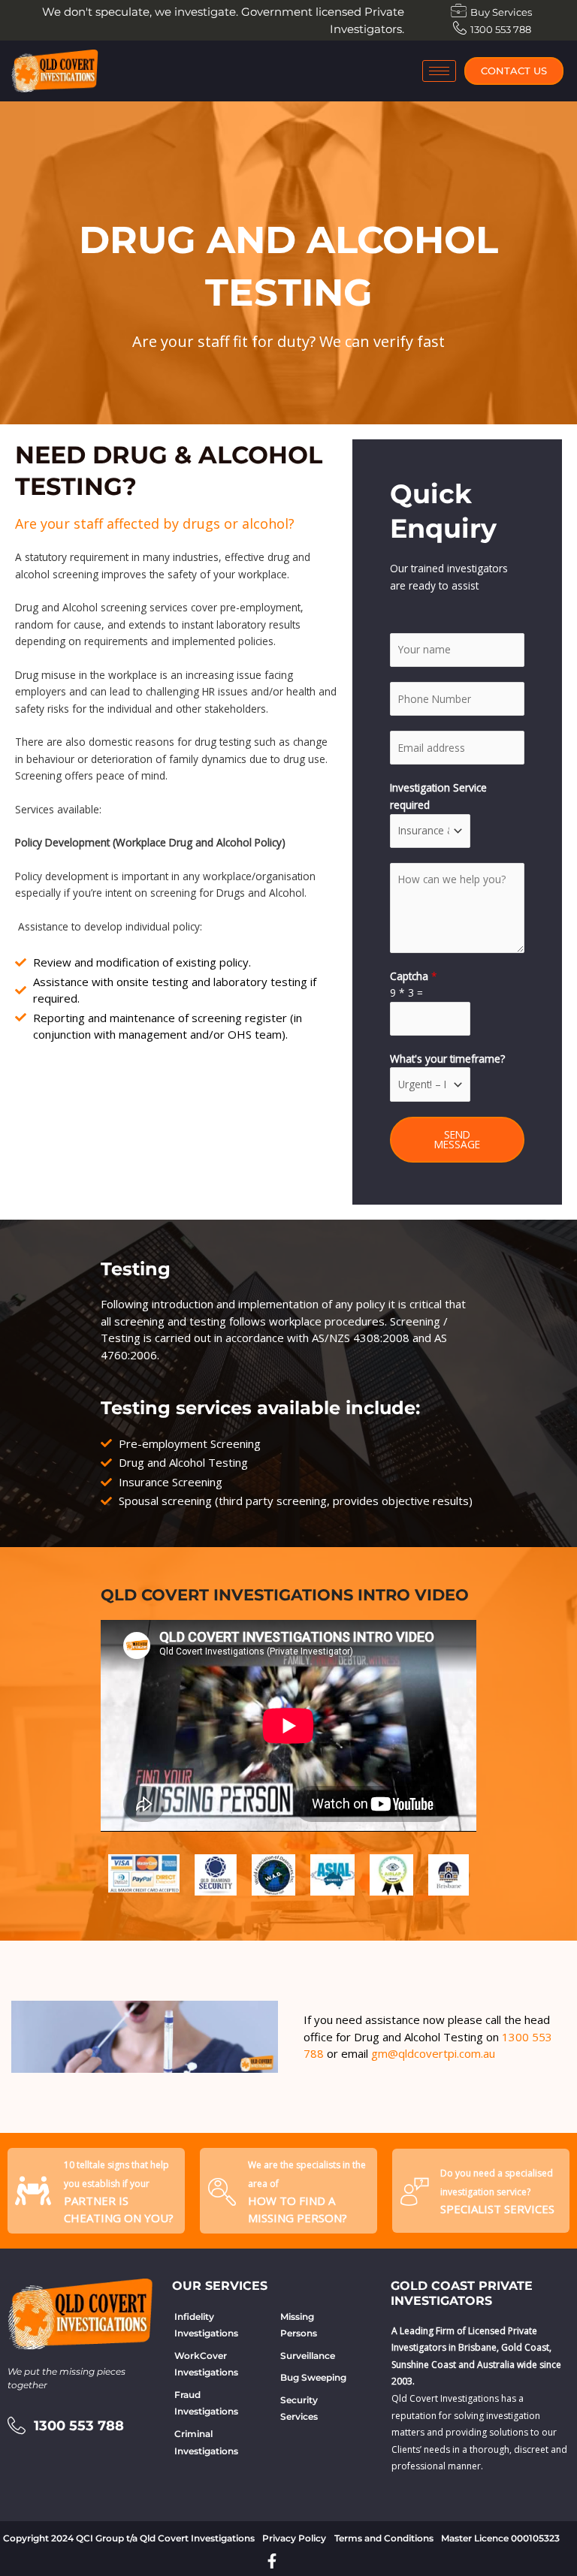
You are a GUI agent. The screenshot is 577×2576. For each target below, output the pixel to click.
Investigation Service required (438, 796)
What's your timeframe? (447, 1059)
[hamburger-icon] (439, 71)
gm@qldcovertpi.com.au (433, 2053)
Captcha (414, 976)
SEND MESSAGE (457, 1140)
